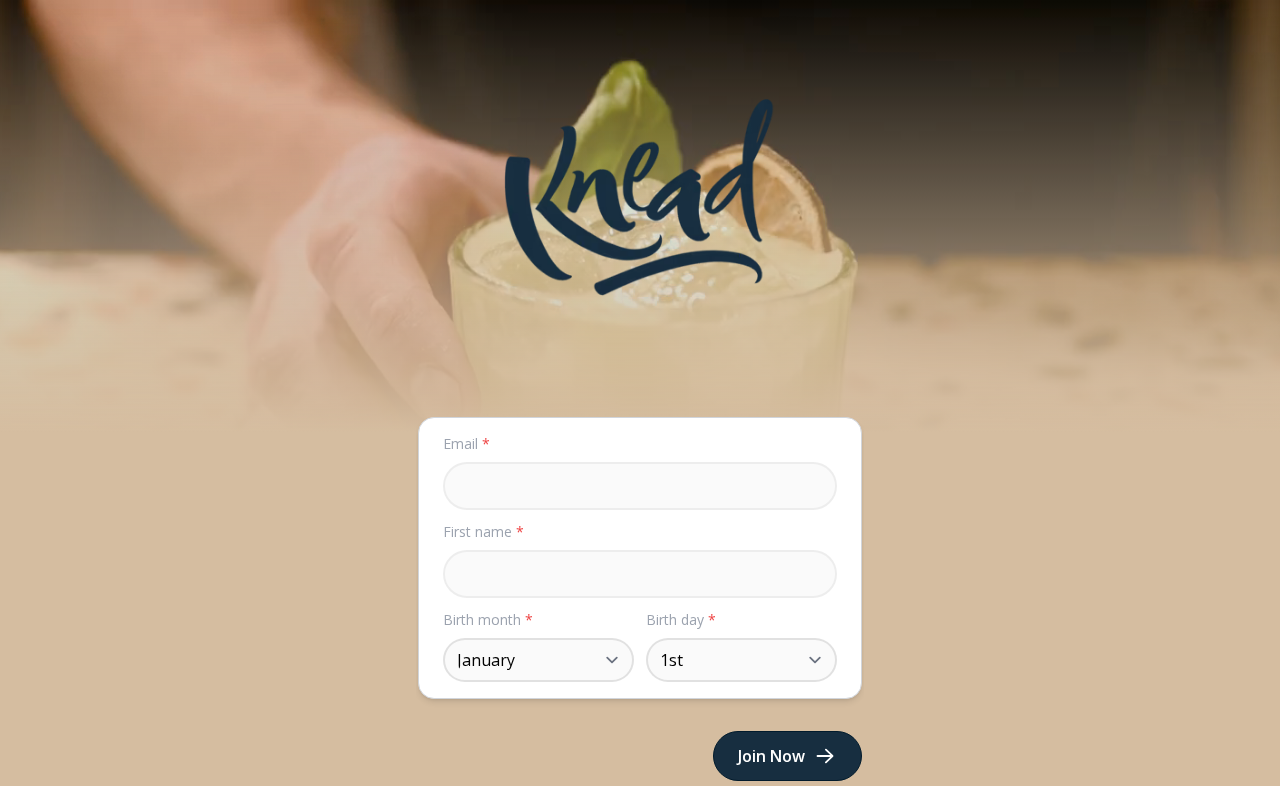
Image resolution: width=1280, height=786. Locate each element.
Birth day (681, 619)
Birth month (488, 619)
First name (483, 531)
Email (466, 443)
